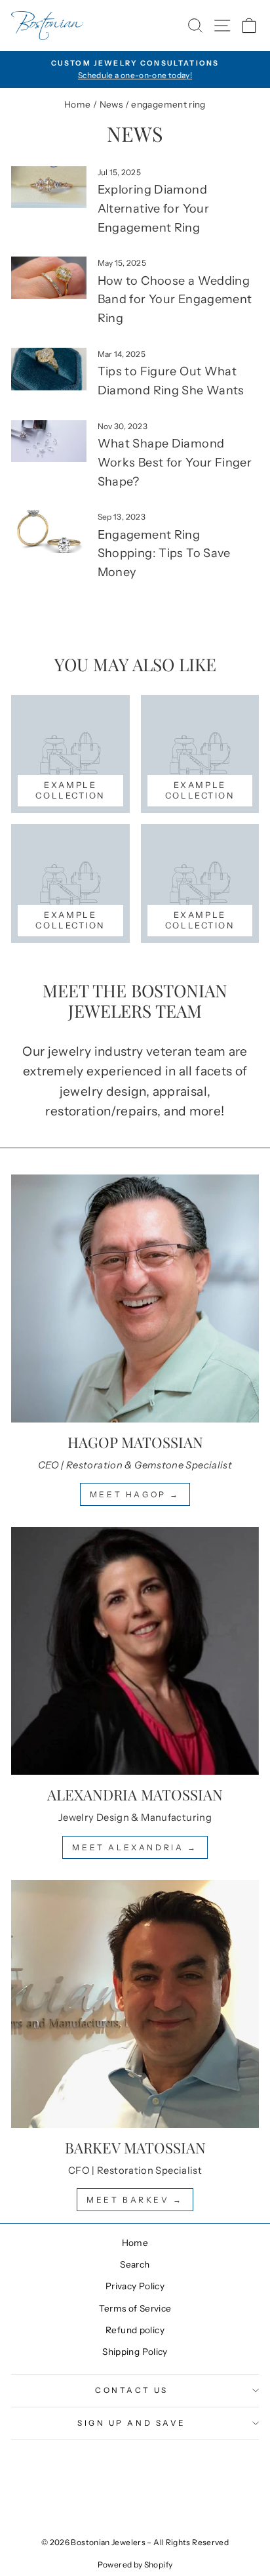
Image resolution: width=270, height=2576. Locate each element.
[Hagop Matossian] (135, 1298)
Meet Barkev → (135, 2200)
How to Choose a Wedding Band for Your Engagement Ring (175, 300)
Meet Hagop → (135, 1494)
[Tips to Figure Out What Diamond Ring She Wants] (49, 369)
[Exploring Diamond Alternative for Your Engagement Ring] (49, 187)
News (111, 104)
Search (135, 2264)
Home (77, 104)
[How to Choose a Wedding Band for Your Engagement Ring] (49, 278)
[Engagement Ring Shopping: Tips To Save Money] (49, 531)
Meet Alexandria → (135, 1847)
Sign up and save (132, 2423)
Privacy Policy (135, 2286)
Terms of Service (135, 2308)
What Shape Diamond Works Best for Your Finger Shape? (175, 463)
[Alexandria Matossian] (135, 1651)
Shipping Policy (135, 2352)
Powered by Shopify (135, 2565)
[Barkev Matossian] (135, 2004)
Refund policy (135, 2330)
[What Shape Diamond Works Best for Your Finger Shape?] (49, 441)
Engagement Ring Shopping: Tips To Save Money (164, 554)
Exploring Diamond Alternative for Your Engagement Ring (153, 209)
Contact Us (131, 2390)
